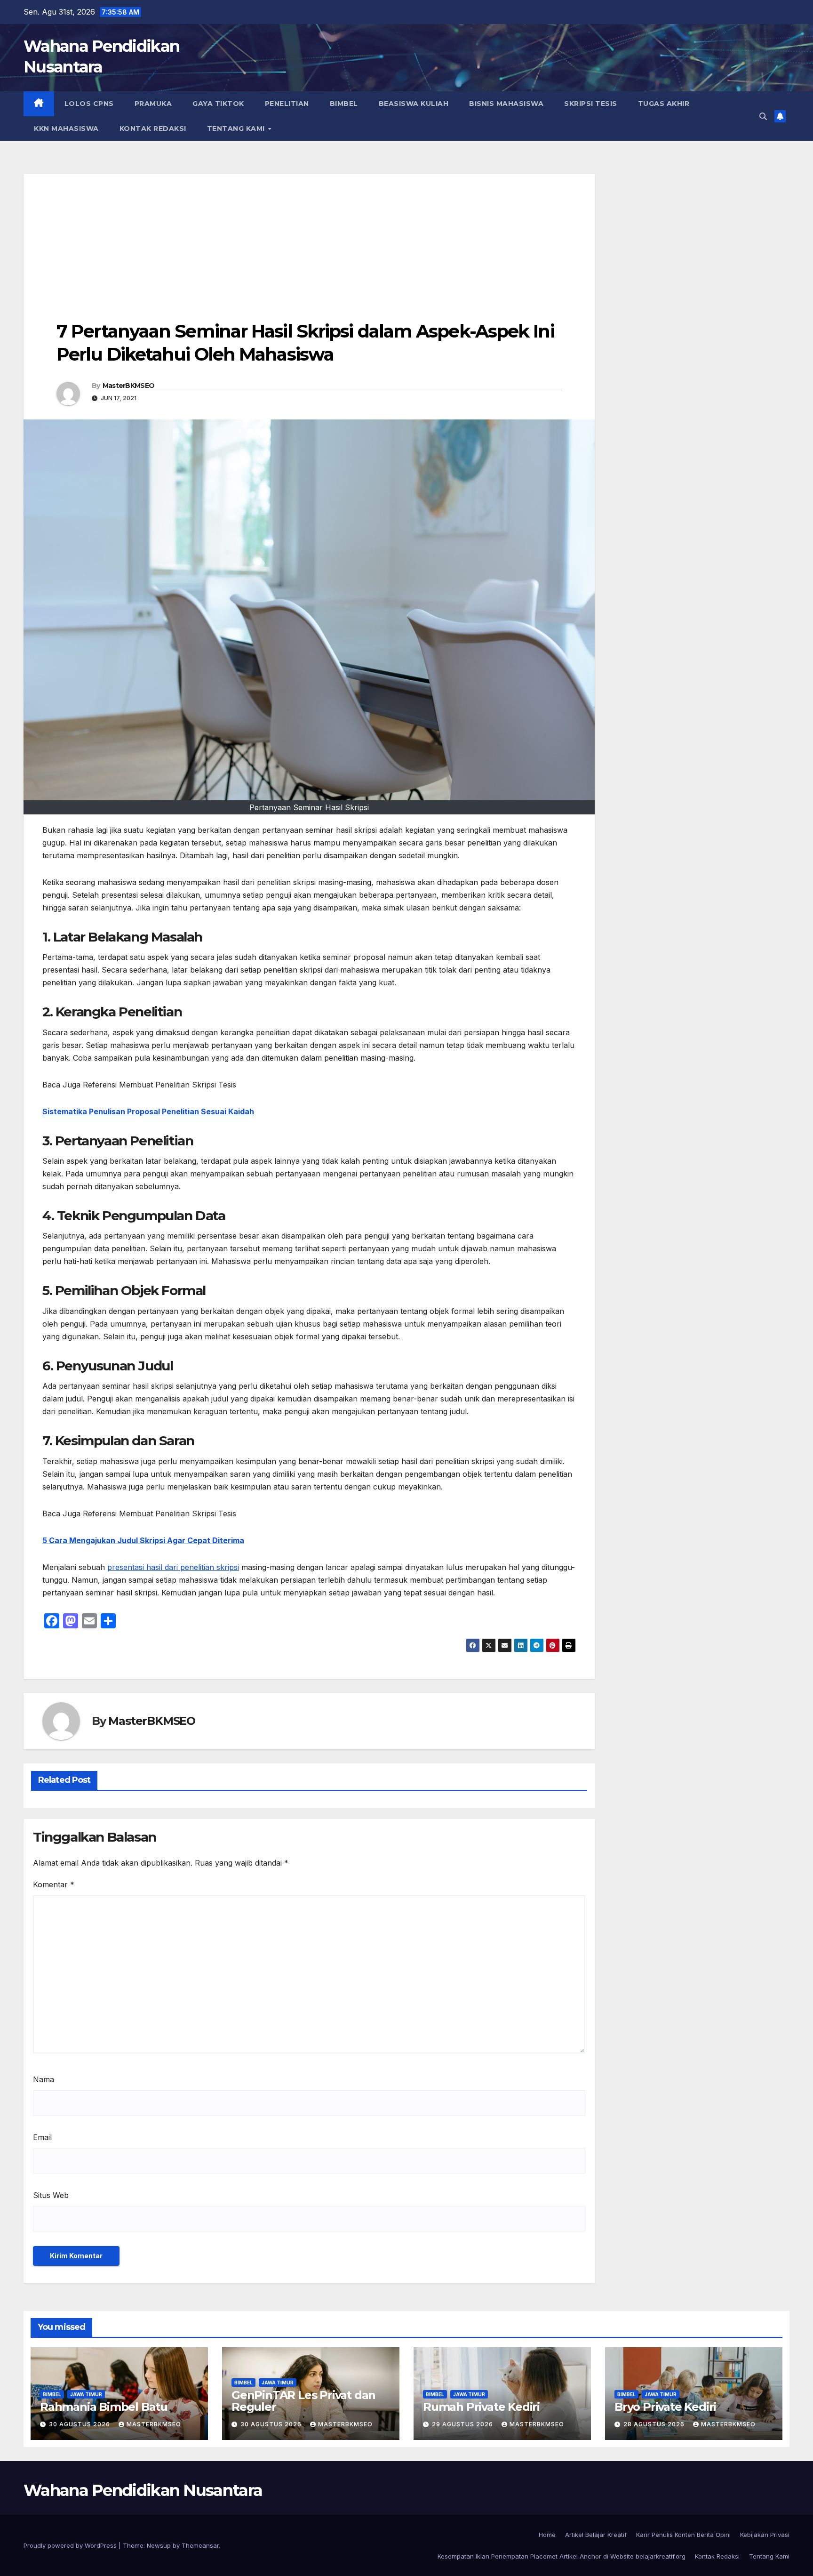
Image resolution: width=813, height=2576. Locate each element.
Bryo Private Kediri (665, 2407)
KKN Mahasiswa (66, 129)
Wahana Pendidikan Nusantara (143, 2490)
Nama (44, 2079)
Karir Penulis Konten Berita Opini (683, 2535)
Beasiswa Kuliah (414, 104)
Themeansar (200, 2545)
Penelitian (287, 104)
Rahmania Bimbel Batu (104, 2407)
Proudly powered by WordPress (71, 2545)
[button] (763, 116)
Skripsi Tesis (591, 104)
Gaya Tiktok (218, 104)
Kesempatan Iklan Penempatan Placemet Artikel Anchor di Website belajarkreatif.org (562, 2556)
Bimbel (344, 104)
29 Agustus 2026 (463, 2424)
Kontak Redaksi (153, 129)
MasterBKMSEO (129, 386)
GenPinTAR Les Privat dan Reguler (303, 2401)
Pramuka (153, 104)
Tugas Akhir (664, 104)
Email (42, 2137)
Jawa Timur (86, 2394)
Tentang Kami (237, 129)
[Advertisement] (309, 240)
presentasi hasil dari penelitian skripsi (173, 1567)
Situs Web (51, 2195)
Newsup (159, 2545)
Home (547, 2535)
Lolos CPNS (89, 104)
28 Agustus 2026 (655, 2424)
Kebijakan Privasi (765, 2535)
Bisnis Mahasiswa (506, 104)
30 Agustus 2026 (80, 2424)
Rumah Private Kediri (481, 2407)
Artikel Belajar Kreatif (596, 2535)
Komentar (54, 1884)
